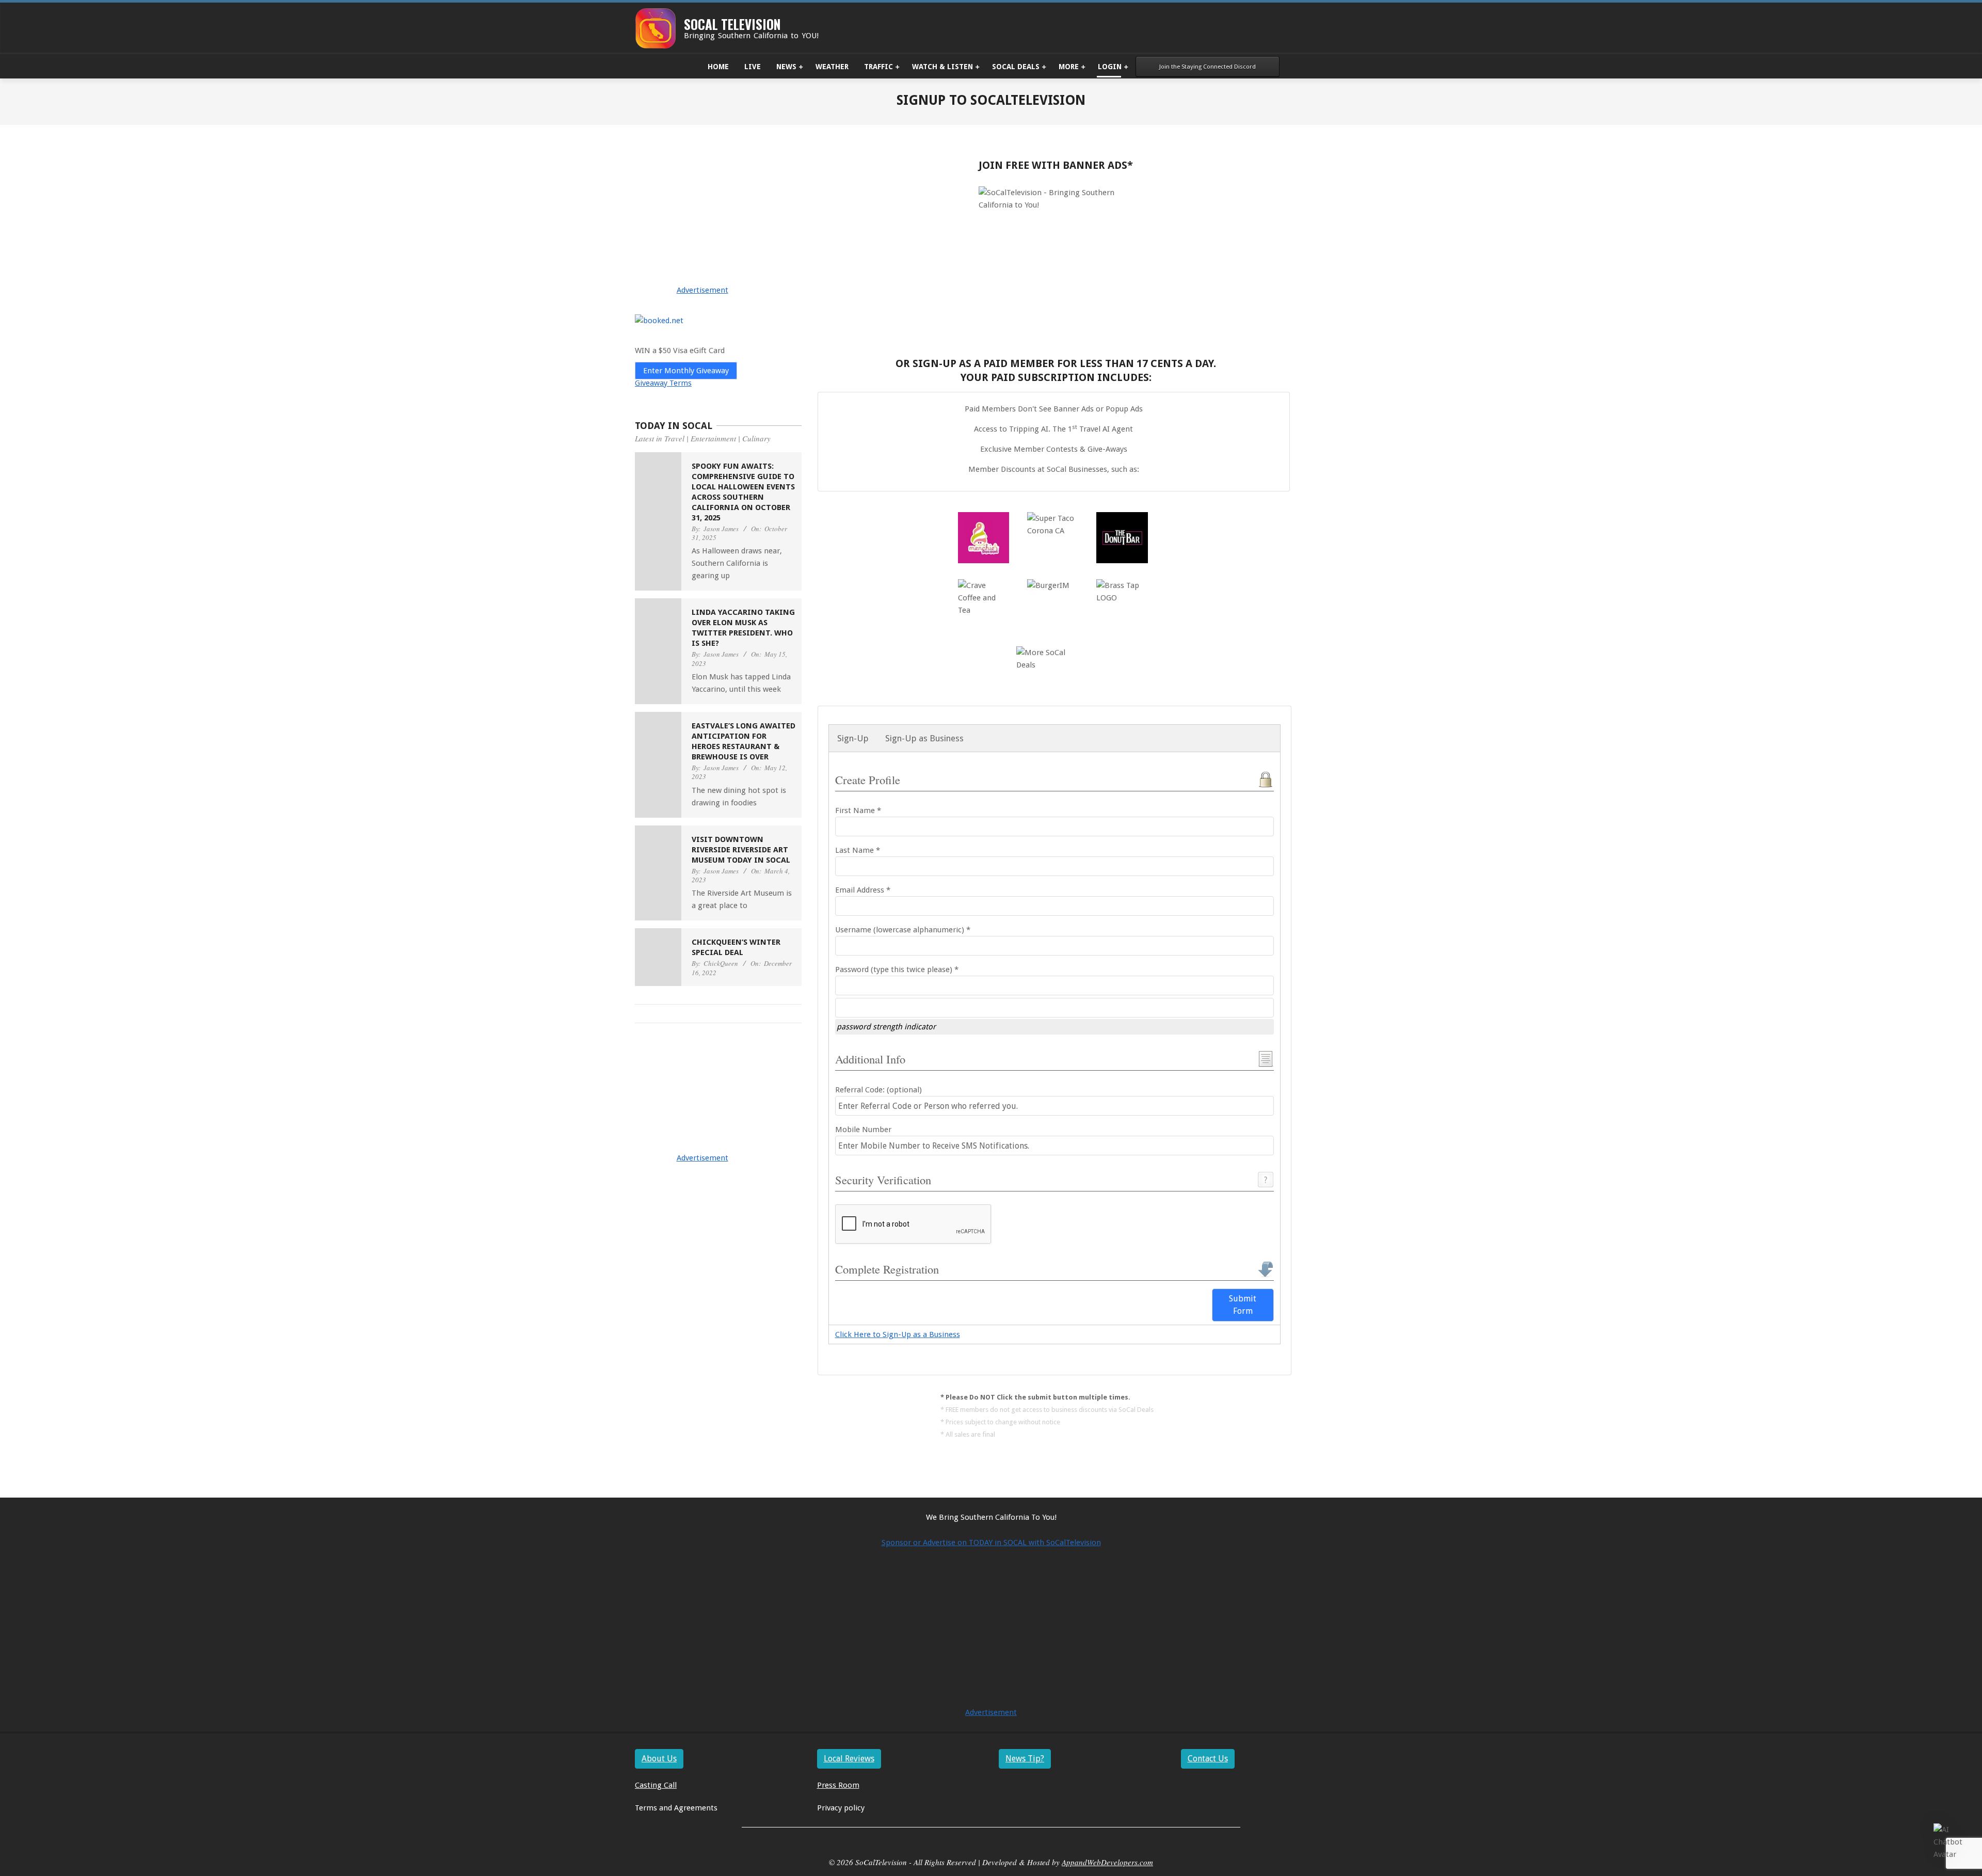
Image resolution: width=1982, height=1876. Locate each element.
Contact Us (1208, 1759)
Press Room (838, 1785)
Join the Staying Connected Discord (1208, 67)
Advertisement (702, 290)
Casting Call (656, 1785)
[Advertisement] (718, 229)
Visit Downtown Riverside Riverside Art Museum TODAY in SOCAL (741, 850)
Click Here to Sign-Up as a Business (898, 1334)
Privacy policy (841, 1808)
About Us (659, 1759)
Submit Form (1243, 1305)
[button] (1950, 1842)
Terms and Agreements (676, 1808)
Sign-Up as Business (924, 738)
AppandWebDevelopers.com (1107, 1862)
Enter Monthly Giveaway (686, 371)
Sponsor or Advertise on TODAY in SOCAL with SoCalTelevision (991, 1543)
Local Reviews (849, 1759)
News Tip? (1025, 1759)
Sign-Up (853, 738)
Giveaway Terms (663, 383)
